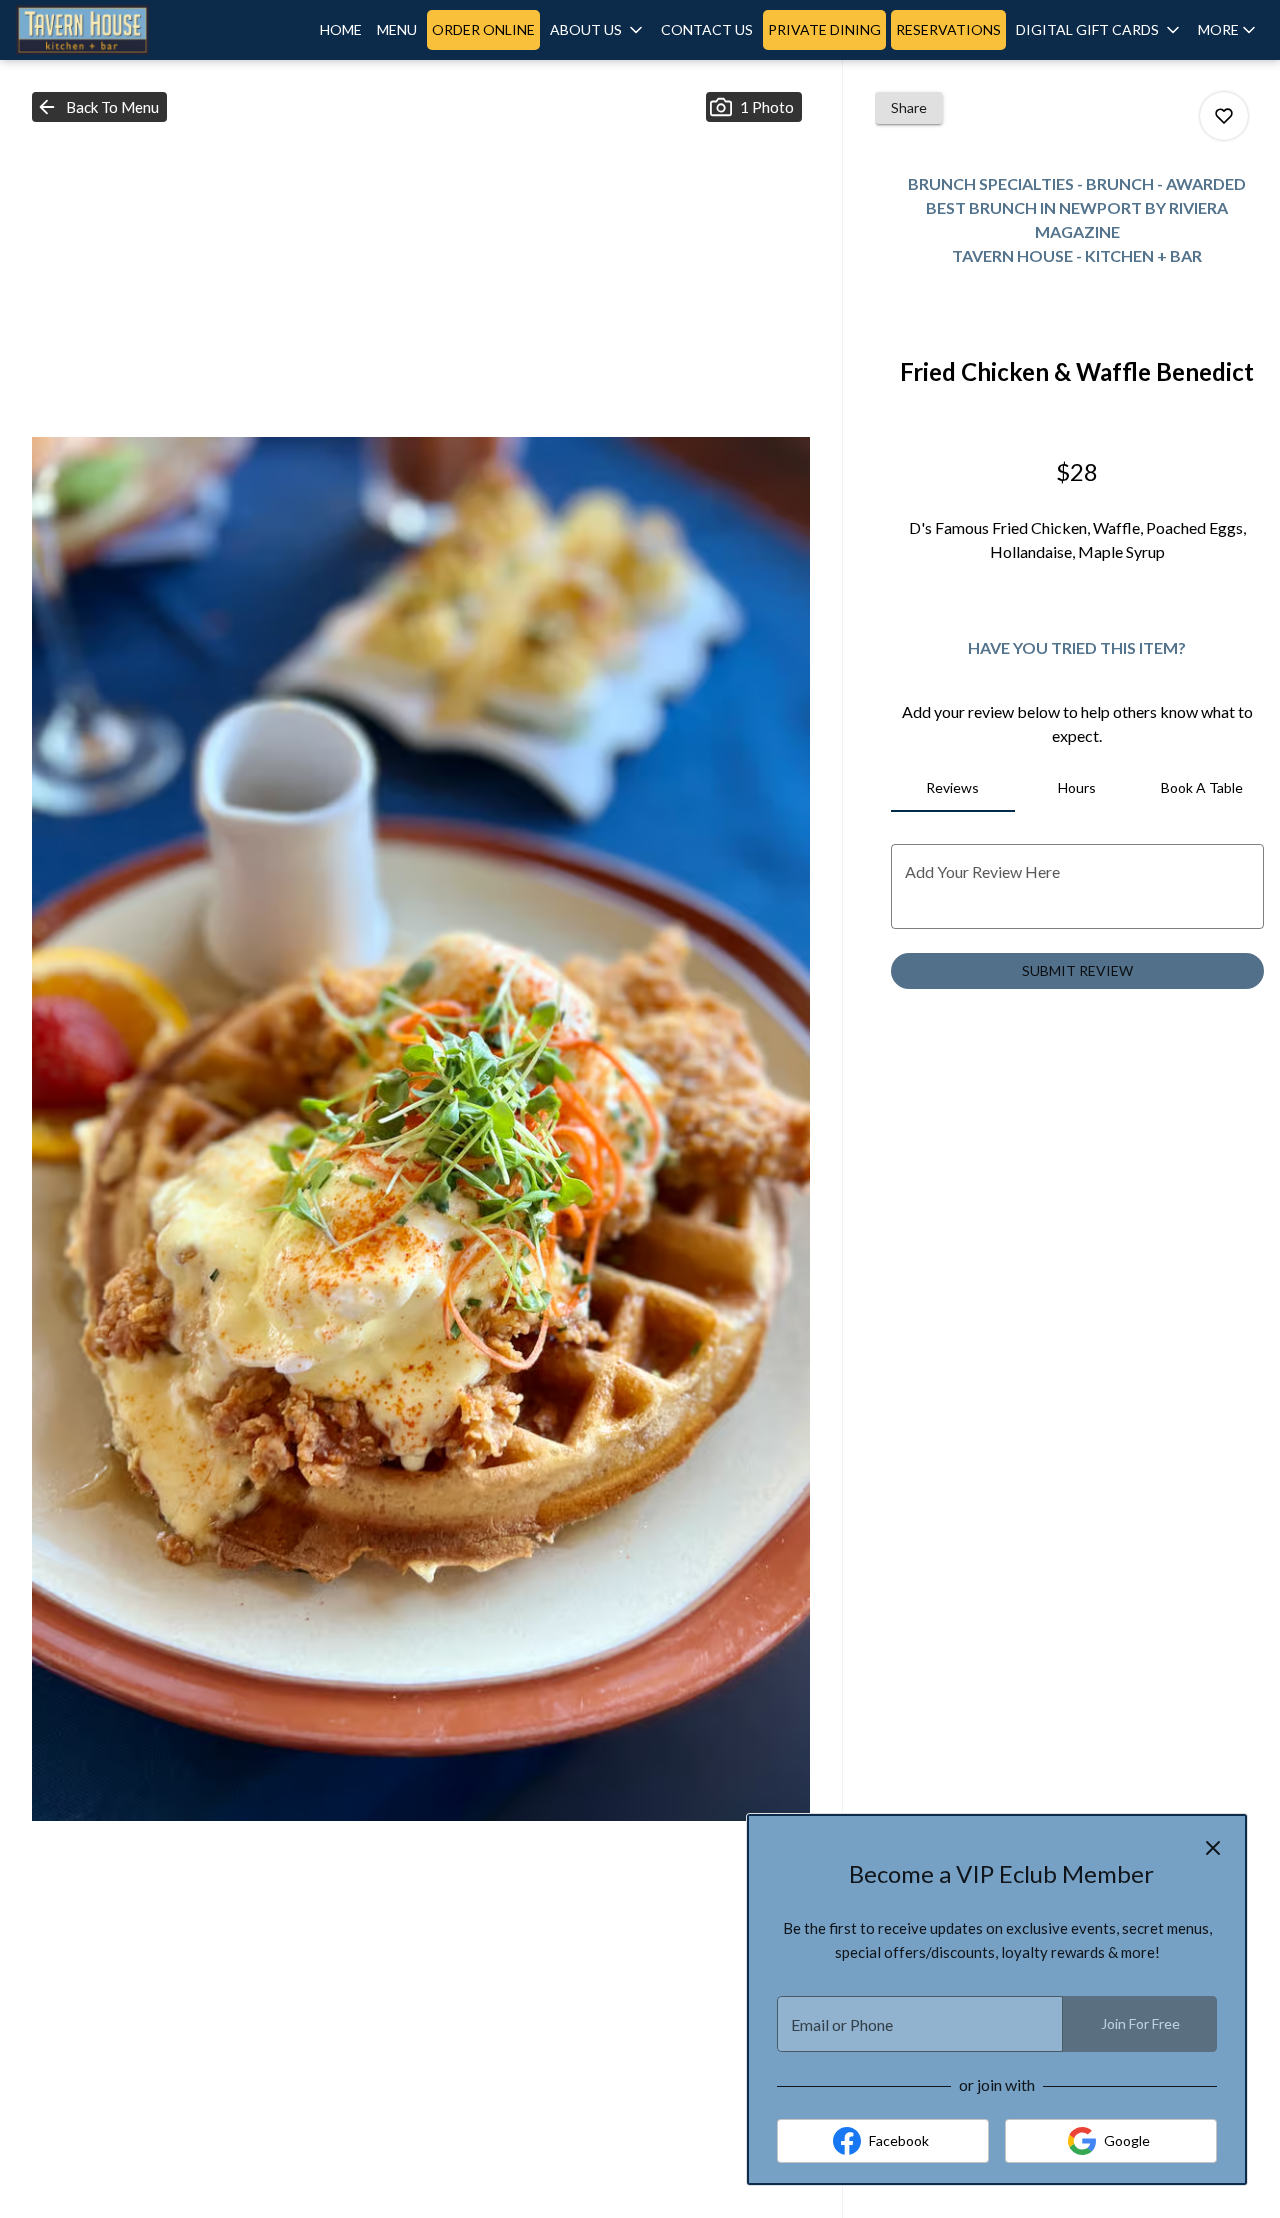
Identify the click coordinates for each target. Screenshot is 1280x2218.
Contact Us (707, 29)
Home (341, 29)
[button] (598, 30)
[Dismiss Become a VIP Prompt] (1213, 1848)
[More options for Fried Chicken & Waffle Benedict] (1224, 116)
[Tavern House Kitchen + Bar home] (106, 30)
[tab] (953, 788)
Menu (397, 29)
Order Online (483, 29)
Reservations (948, 29)
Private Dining (824, 29)
